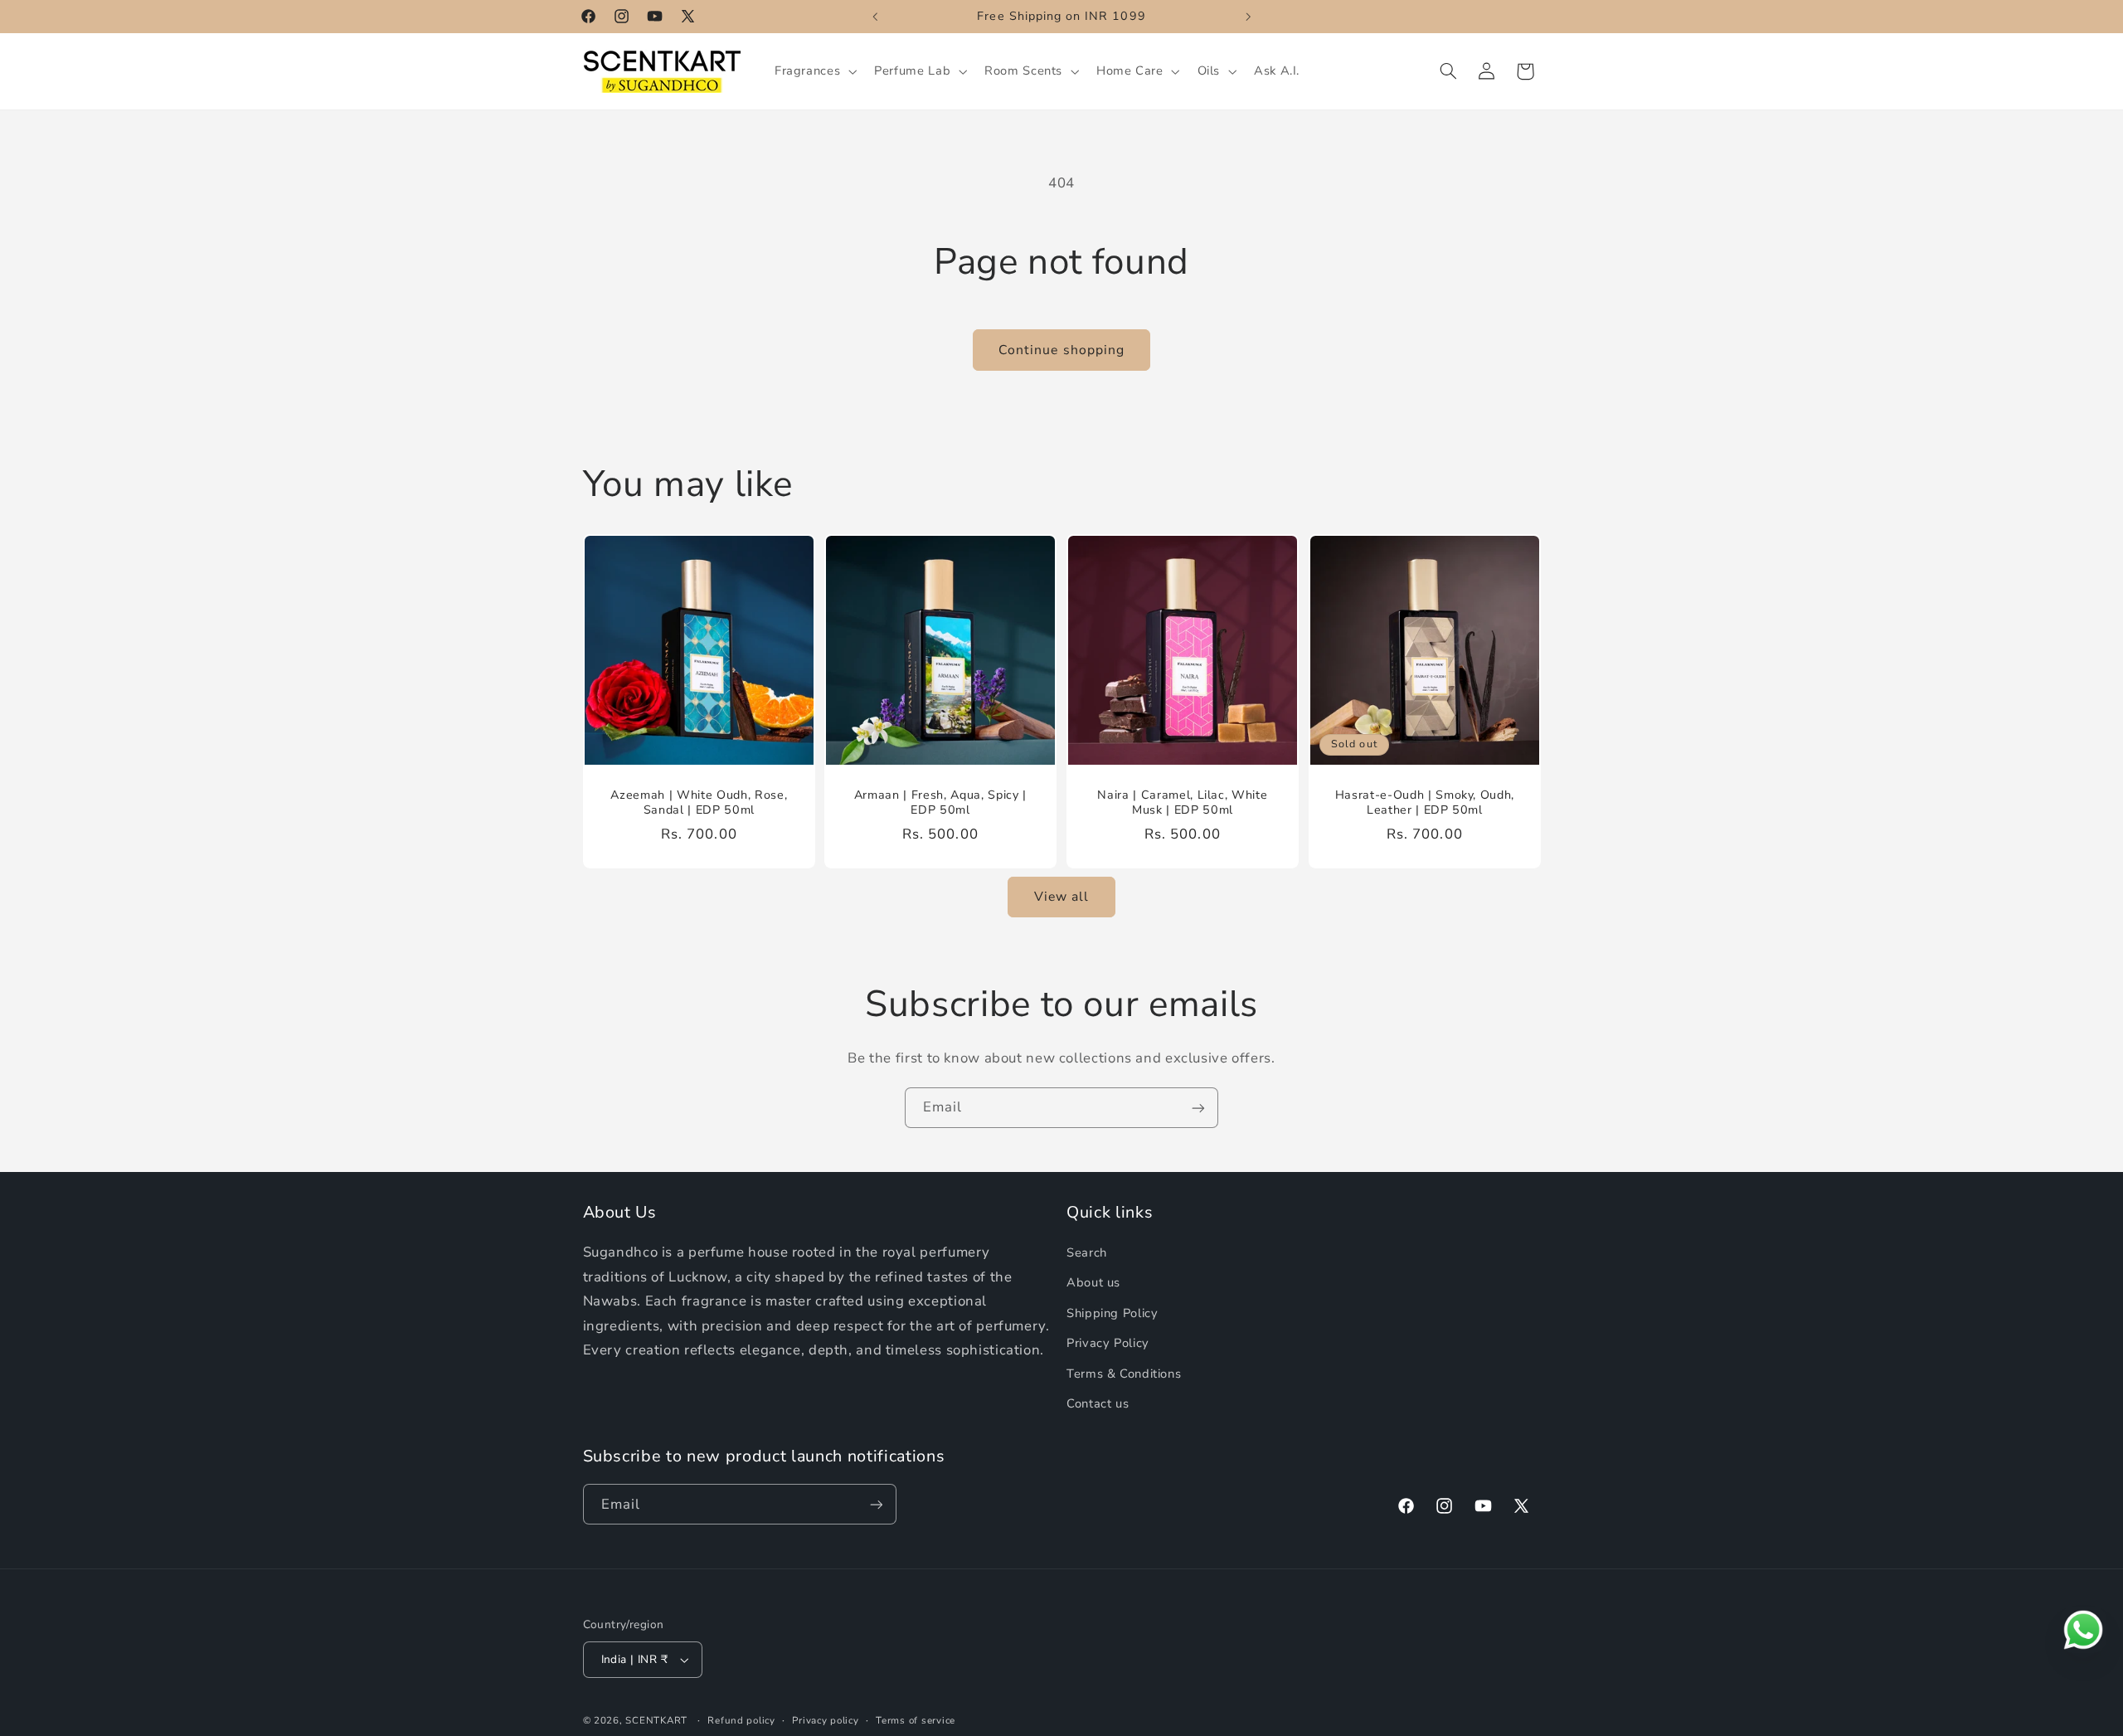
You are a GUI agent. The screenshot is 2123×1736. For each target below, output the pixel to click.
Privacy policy (825, 1720)
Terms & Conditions (1124, 1374)
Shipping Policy (1112, 1313)
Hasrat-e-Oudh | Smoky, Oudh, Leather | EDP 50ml (1424, 803)
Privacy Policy (1108, 1343)
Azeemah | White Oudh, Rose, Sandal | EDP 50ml (699, 803)
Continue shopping (1061, 350)
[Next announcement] (1248, 17)
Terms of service (916, 1720)
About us (1093, 1282)
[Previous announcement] (875, 17)
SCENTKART (656, 1720)
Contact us (1098, 1403)
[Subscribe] (1198, 1108)
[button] (814, 71)
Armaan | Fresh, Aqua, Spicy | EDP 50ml (940, 803)
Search (1087, 1252)
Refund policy (741, 1720)
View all (1061, 897)
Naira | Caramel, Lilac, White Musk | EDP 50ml (1182, 803)
